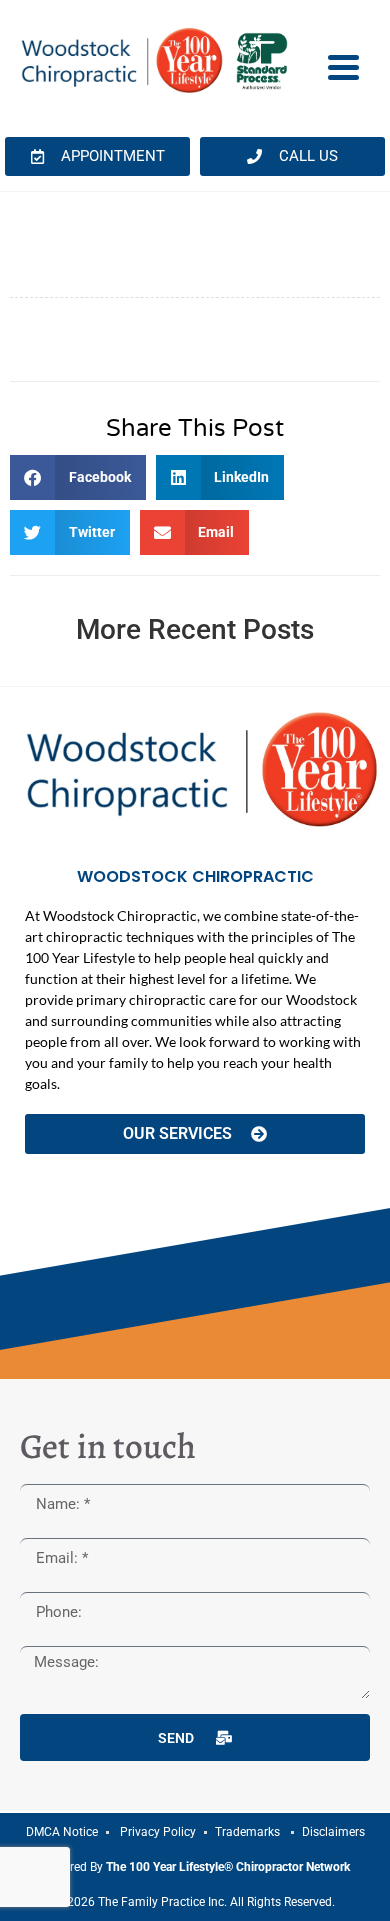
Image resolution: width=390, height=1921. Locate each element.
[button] (78, 477)
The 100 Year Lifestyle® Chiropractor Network (228, 1867)
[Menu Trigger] (343, 66)
